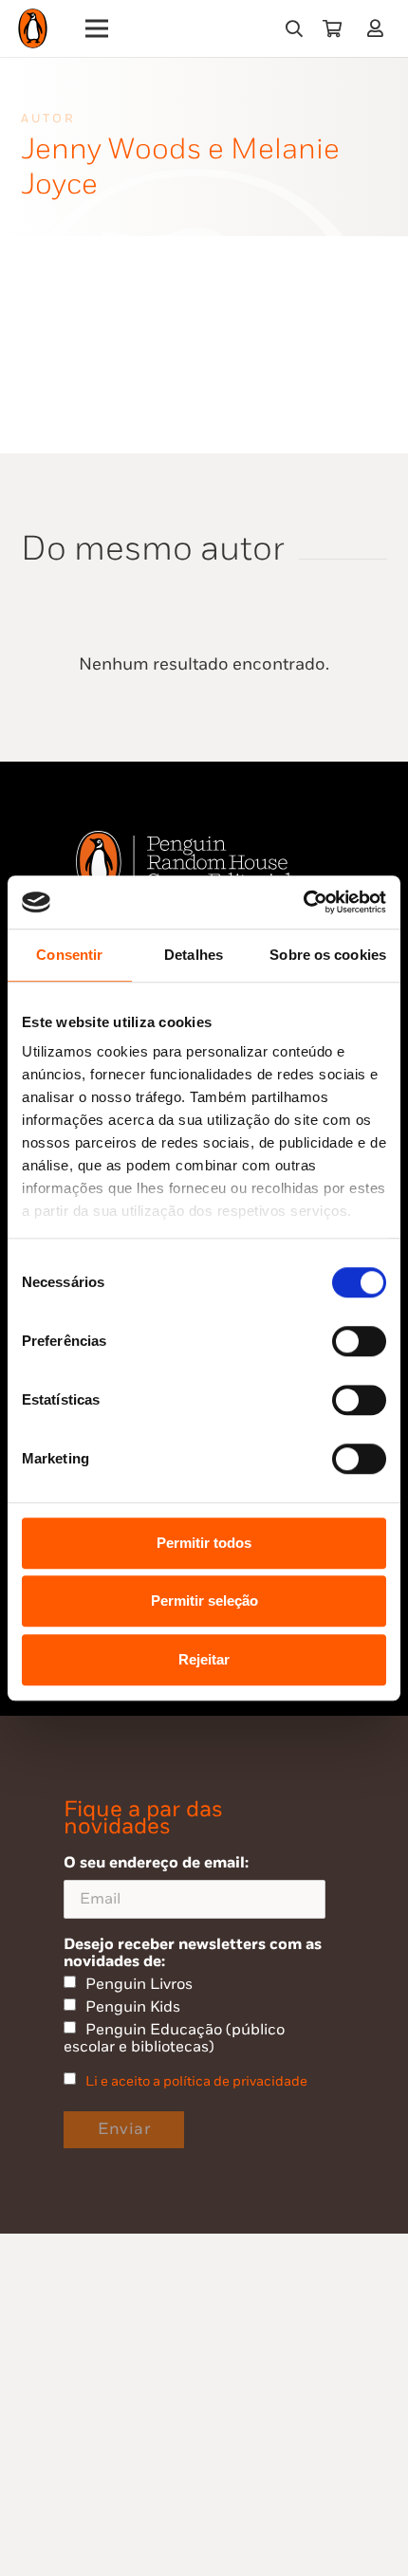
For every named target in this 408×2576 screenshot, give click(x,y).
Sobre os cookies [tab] (328, 955)
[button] (294, 28)
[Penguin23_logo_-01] (33, 29)
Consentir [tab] (69, 955)
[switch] (359, 1341)
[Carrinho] (332, 28)
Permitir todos (204, 1543)
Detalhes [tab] (194, 955)
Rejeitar (204, 1659)
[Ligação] (379, 28)
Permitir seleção (204, 1601)
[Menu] (97, 28)
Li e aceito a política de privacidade (196, 2081)
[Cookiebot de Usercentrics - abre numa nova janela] (303, 902)
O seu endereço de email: (156, 1863)
